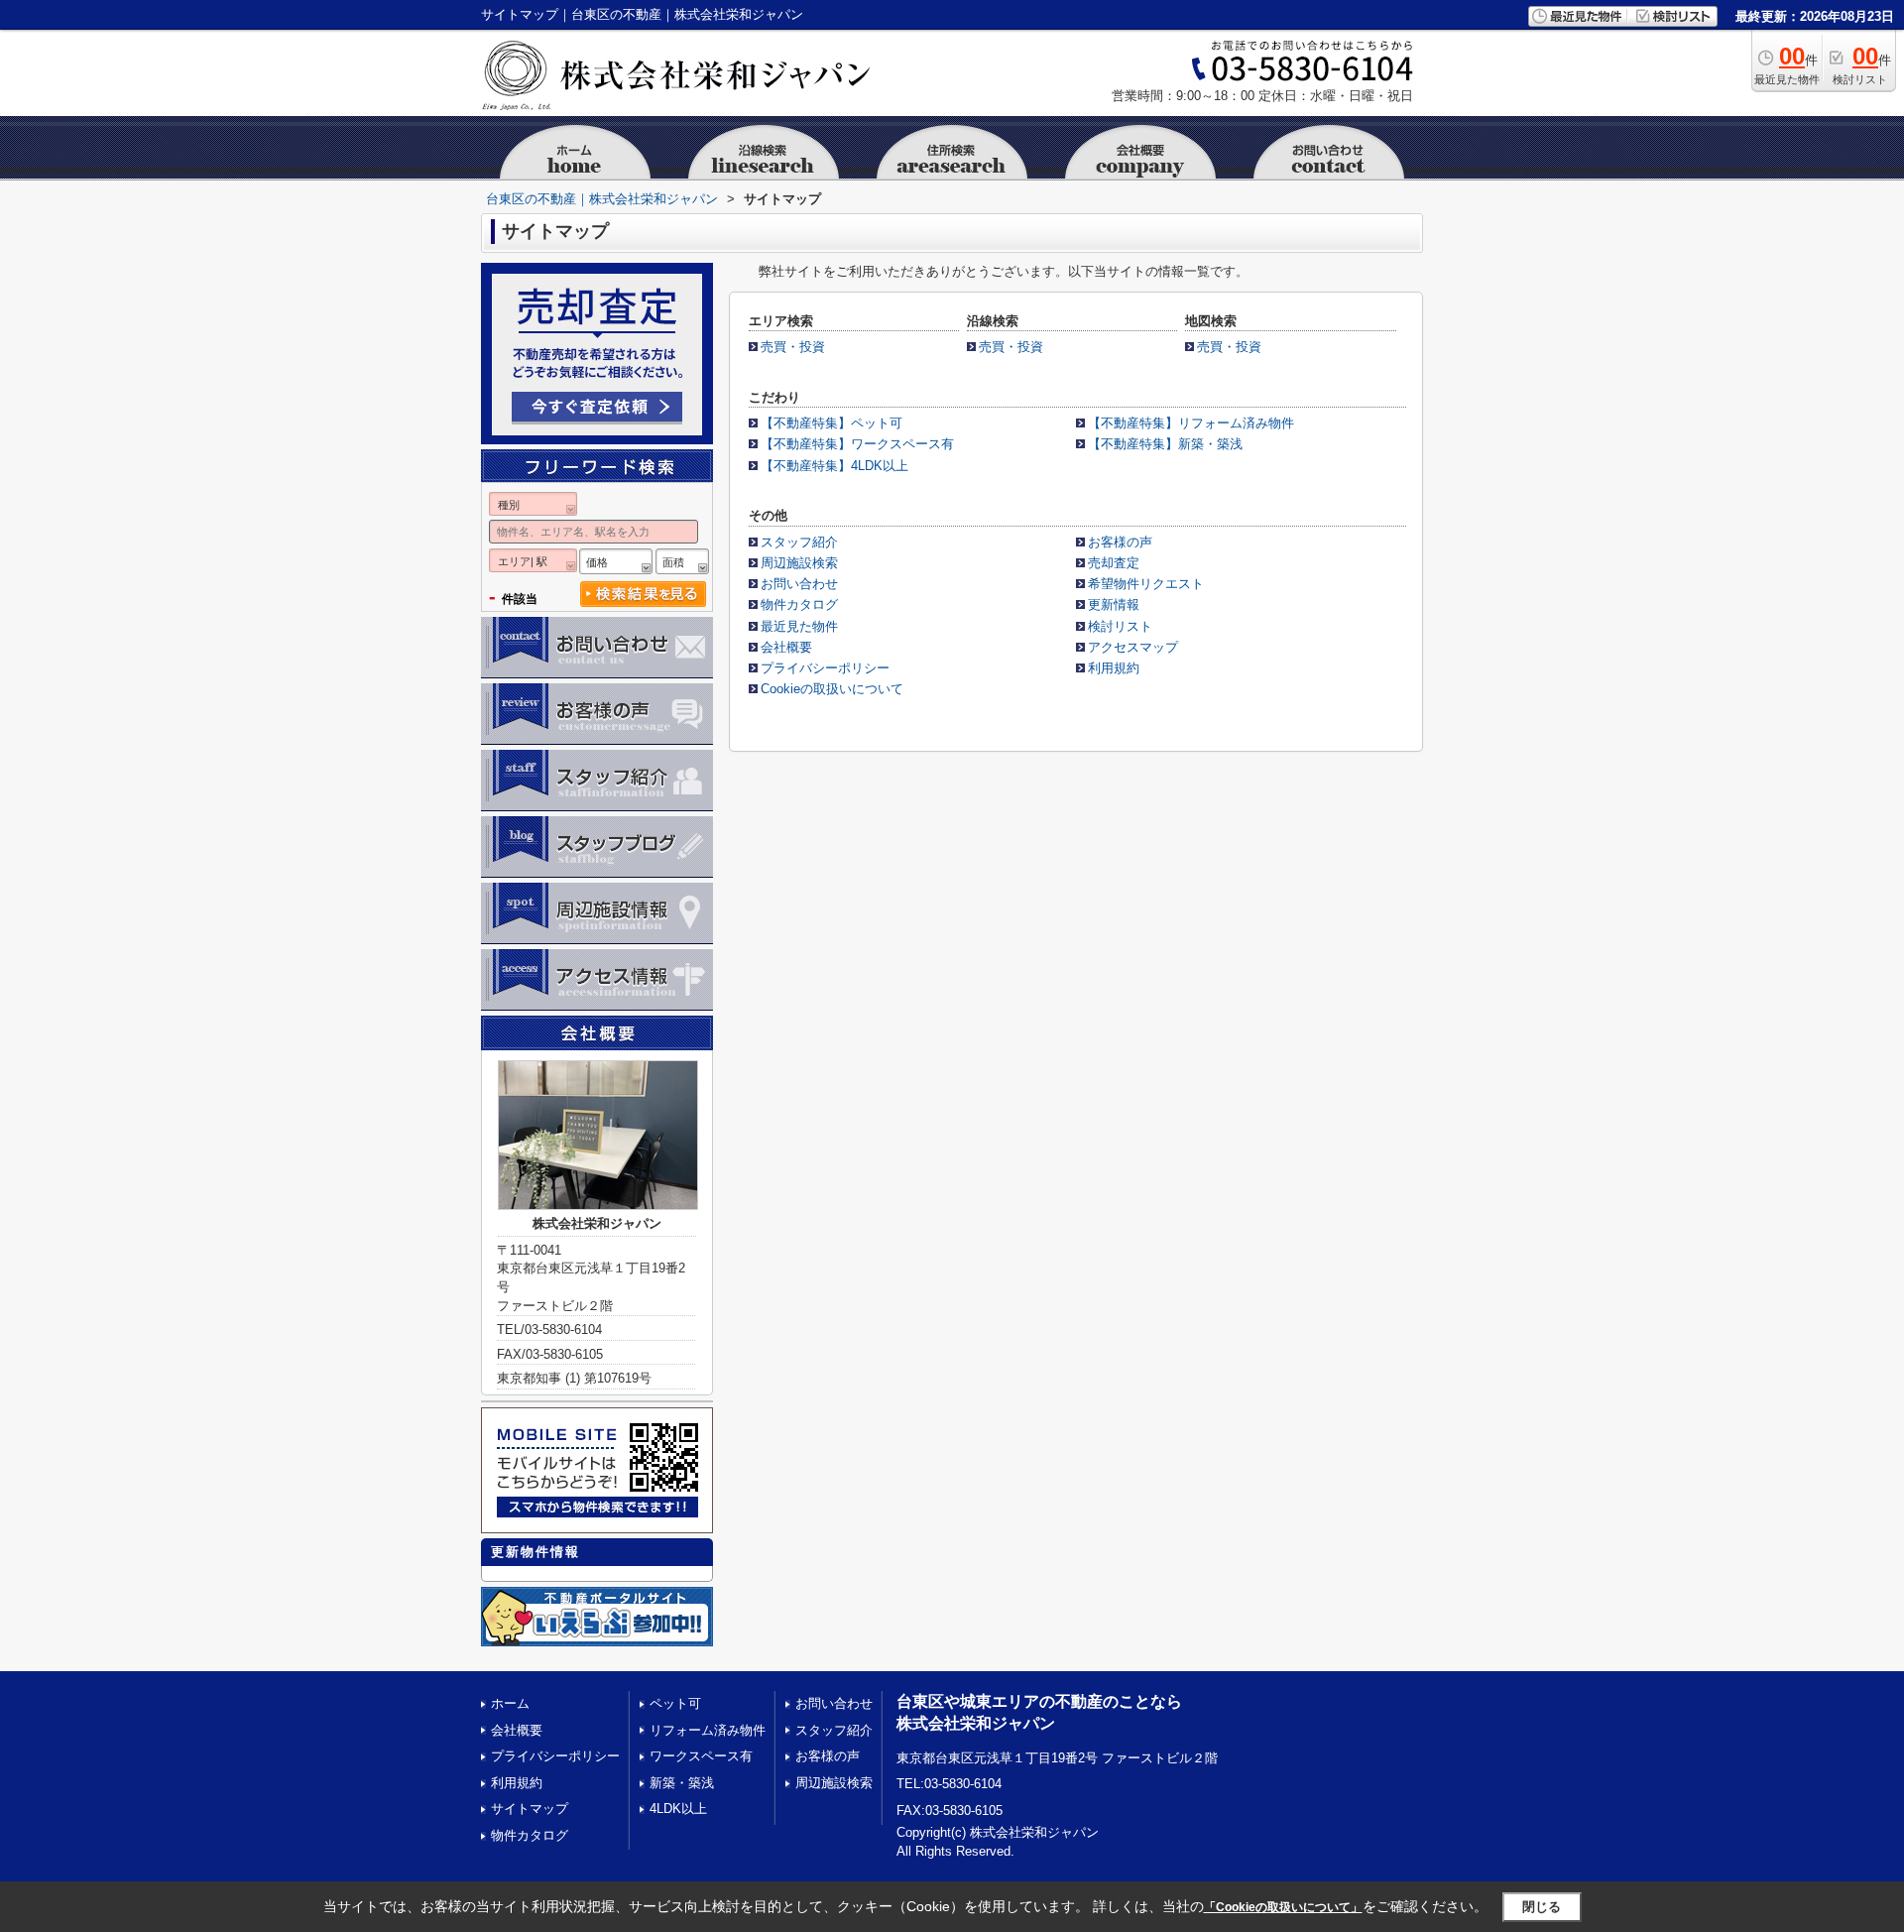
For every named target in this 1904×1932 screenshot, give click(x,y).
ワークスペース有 (701, 1756)
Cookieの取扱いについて (832, 689)
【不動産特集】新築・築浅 (1165, 444)
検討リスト (1120, 626)
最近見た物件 (799, 626)
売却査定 (1114, 563)
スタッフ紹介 (799, 542)
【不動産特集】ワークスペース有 (857, 444)
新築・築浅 (682, 1783)
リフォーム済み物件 (708, 1730)
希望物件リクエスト (1146, 584)
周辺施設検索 (799, 563)
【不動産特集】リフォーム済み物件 (1191, 423)
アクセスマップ (1133, 647)
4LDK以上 (678, 1809)
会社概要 (786, 647)
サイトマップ (530, 1809)
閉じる (1542, 1906)
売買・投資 (793, 347)
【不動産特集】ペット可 (832, 423)
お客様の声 (1120, 542)
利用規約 (1114, 668)
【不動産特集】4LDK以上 (834, 466)
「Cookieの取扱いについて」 (1283, 1907)
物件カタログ (799, 604)
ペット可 (675, 1703)
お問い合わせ (799, 584)
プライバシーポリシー (825, 668)
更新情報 (1114, 604)
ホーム (510, 1703)
